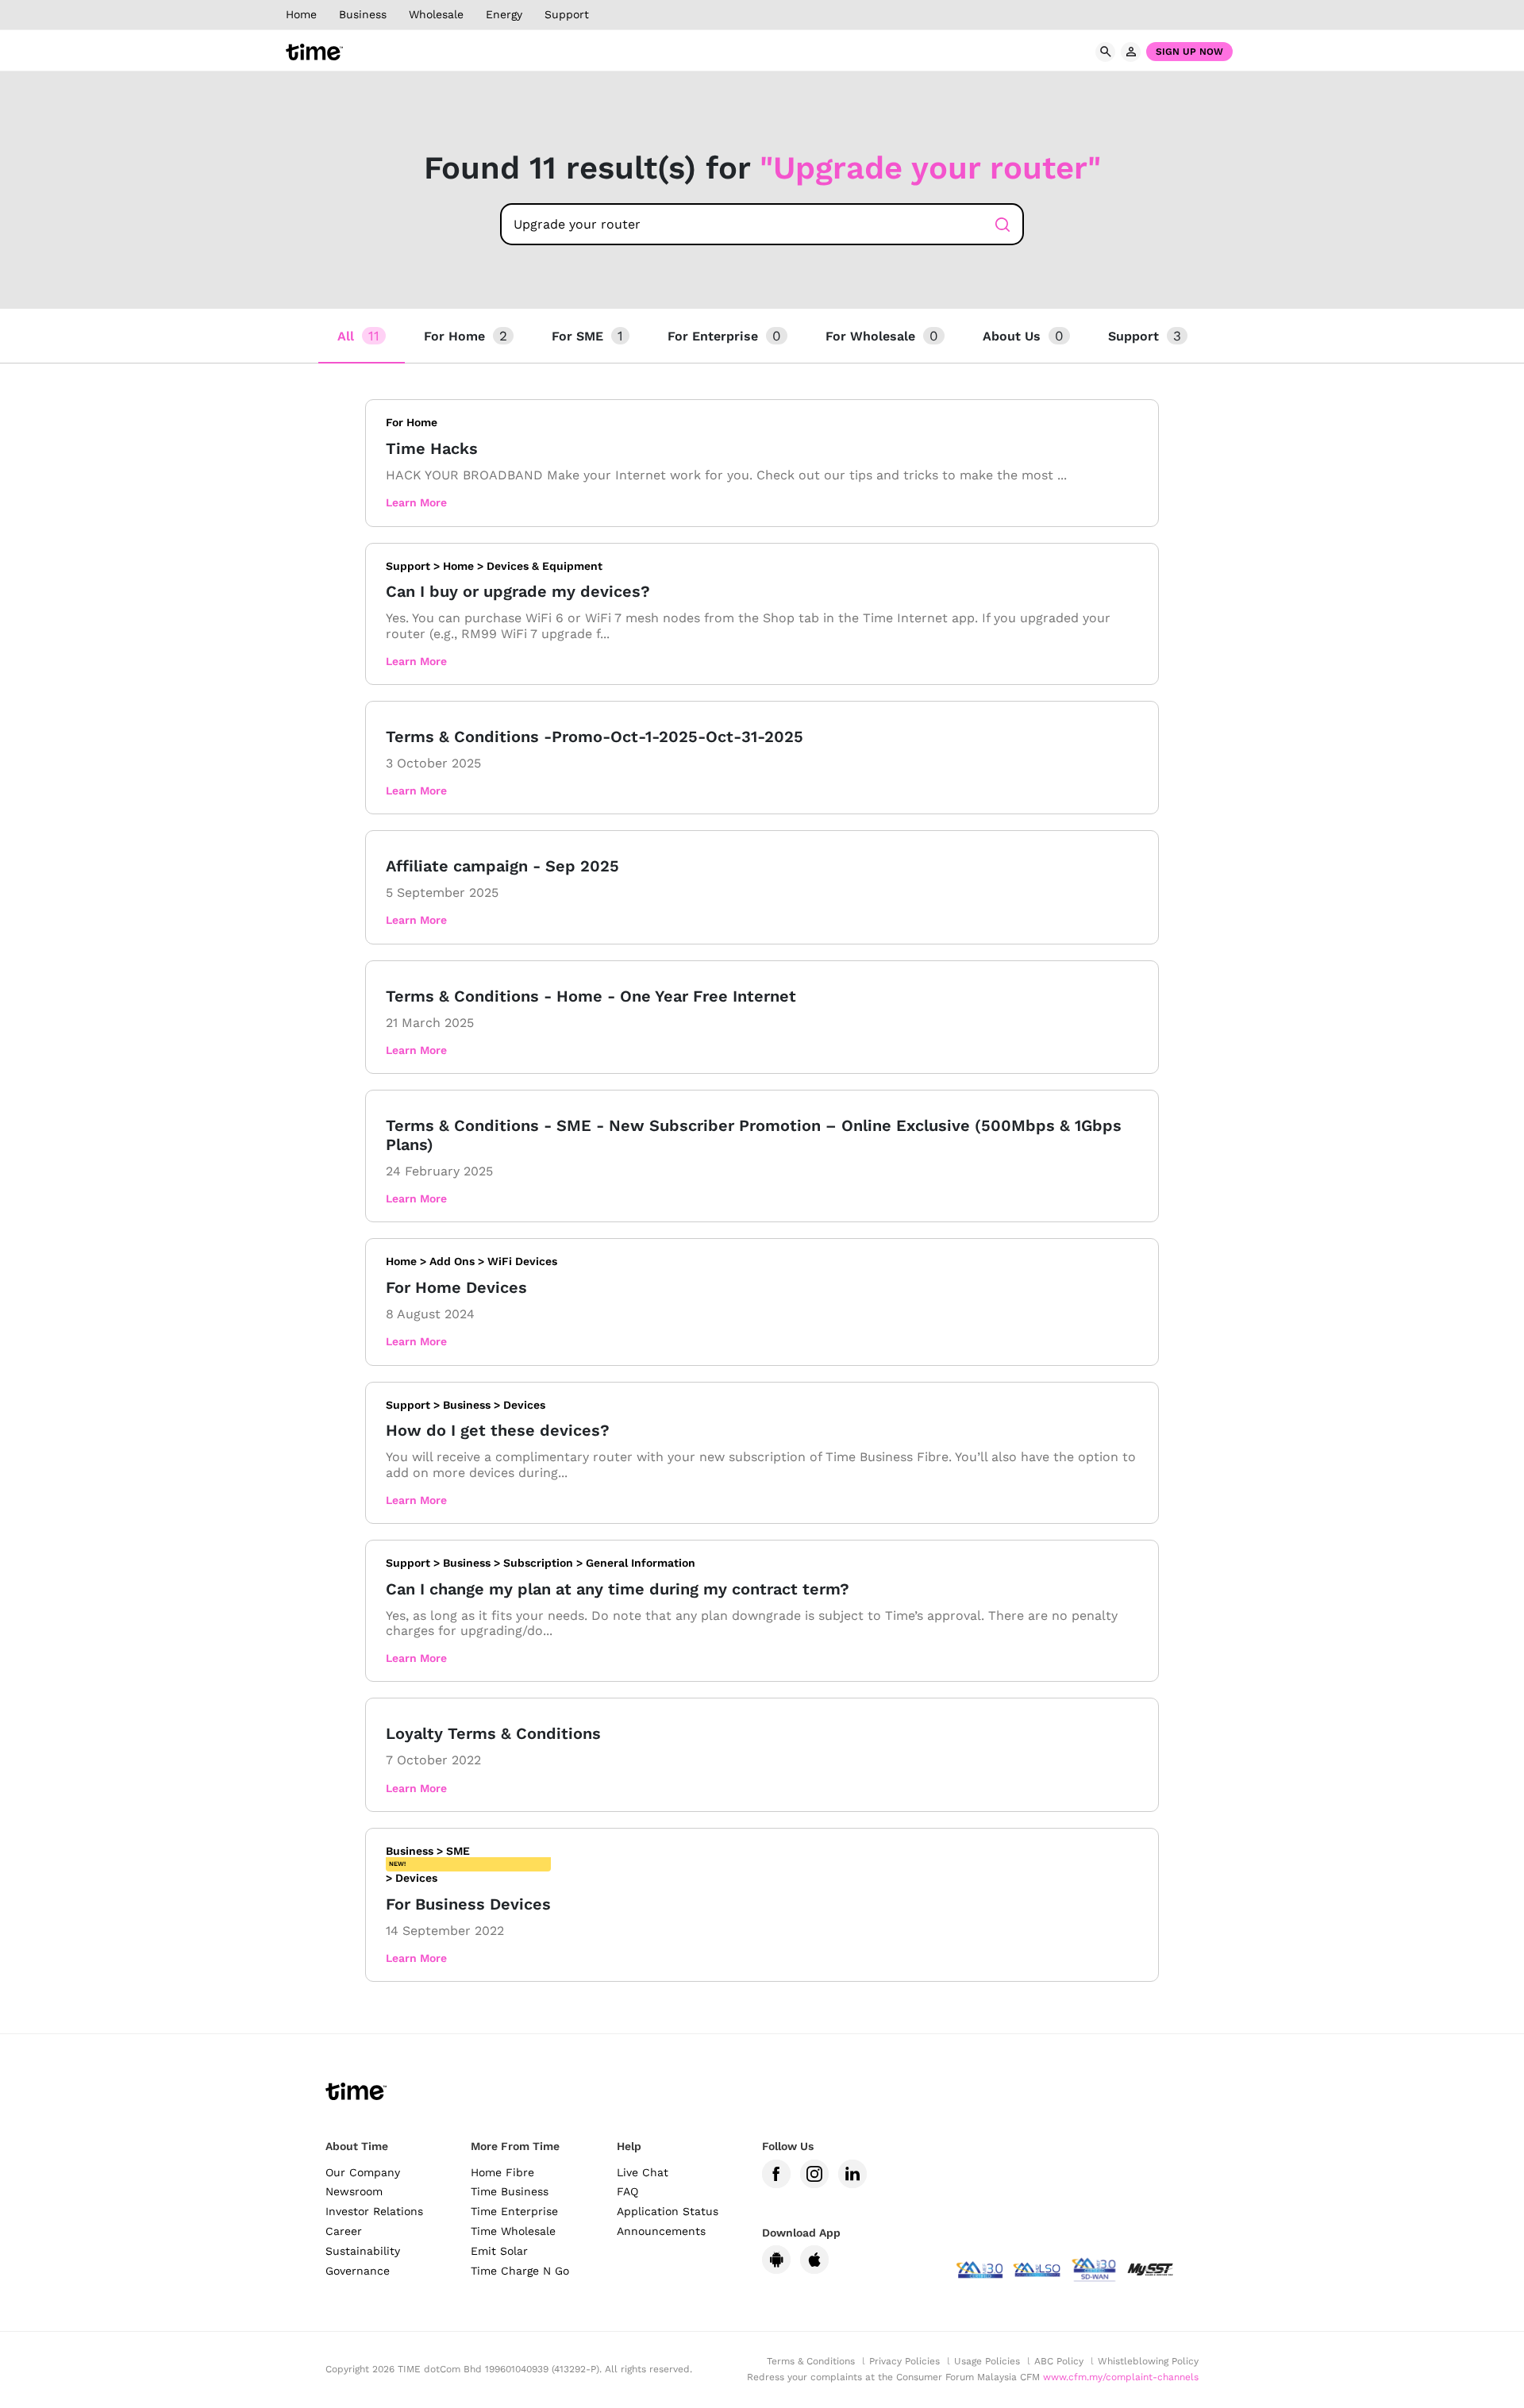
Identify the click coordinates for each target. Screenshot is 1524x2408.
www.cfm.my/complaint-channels (1121, 2377)
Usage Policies (987, 2361)
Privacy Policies (904, 2361)
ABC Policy (1059, 2361)
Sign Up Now (1189, 52)
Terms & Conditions (811, 2361)
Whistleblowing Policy (1148, 2361)
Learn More (416, 502)
